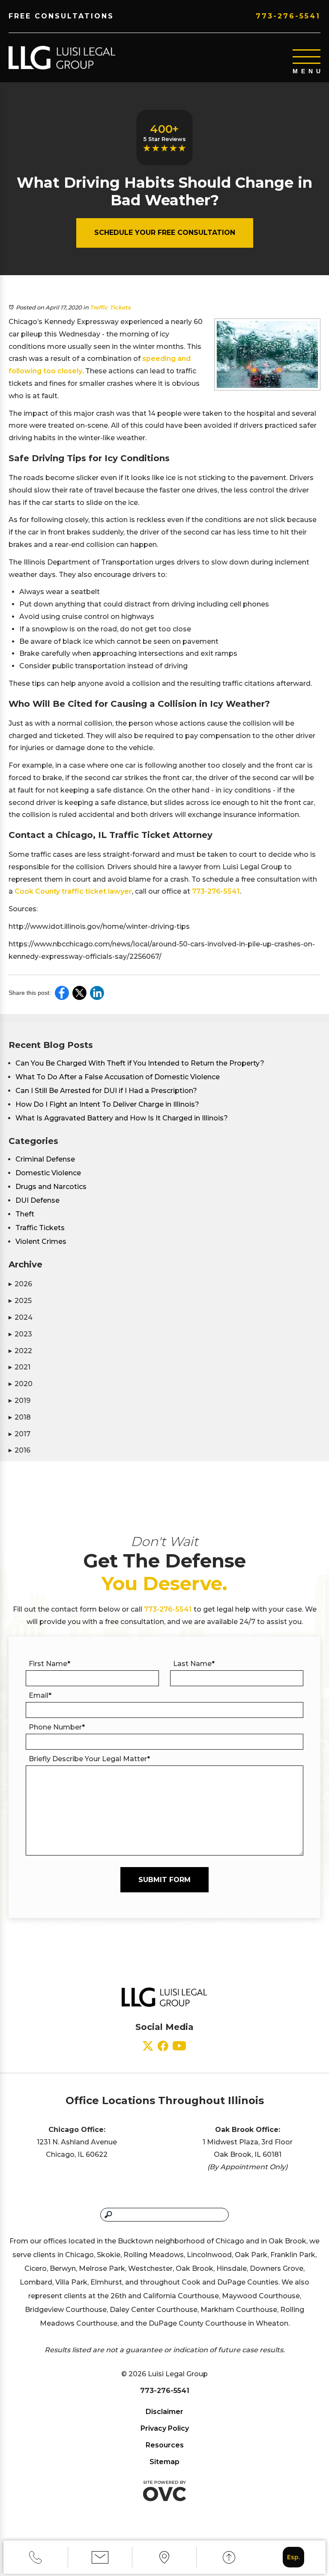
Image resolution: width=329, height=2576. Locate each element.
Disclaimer (164, 2412)
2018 (20, 1417)
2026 (20, 1284)
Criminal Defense (45, 1159)
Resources (165, 2445)
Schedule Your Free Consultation (165, 233)
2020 (21, 1384)
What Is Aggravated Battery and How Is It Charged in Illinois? (122, 1118)
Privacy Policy (165, 2428)
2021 (19, 1367)
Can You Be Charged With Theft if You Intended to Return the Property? (140, 1063)
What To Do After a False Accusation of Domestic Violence (118, 1077)
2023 (20, 1334)
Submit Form (164, 1880)
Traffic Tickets (110, 307)
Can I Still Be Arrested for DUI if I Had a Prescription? (106, 1091)
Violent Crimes (41, 1241)
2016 (19, 1450)
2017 (19, 1434)
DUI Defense (37, 1200)
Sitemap (164, 2462)
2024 (21, 1317)
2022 (20, 1351)
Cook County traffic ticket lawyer (73, 891)
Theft (25, 1214)
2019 (19, 1401)
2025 (20, 1301)
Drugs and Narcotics (51, 1187)
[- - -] (307, 57)
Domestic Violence (48, 1173)
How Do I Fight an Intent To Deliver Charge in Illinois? (107, 1104)
